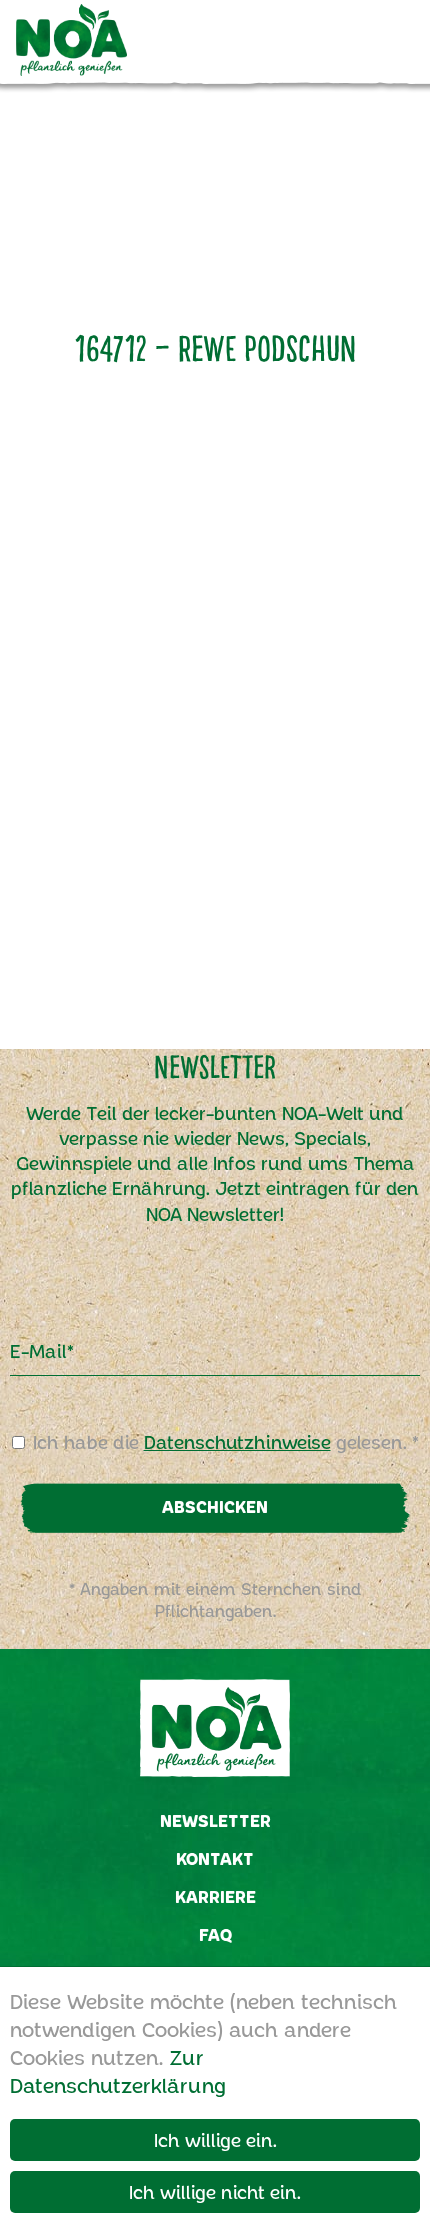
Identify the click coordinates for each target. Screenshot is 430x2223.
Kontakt (215, 1858)
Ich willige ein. (215, 2140)
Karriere (215, 1896)
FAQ (215, 1934)
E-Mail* (42, 1351)
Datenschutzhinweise (237, 1442)
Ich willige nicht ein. (215, 2192)
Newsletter (215, 1820)
